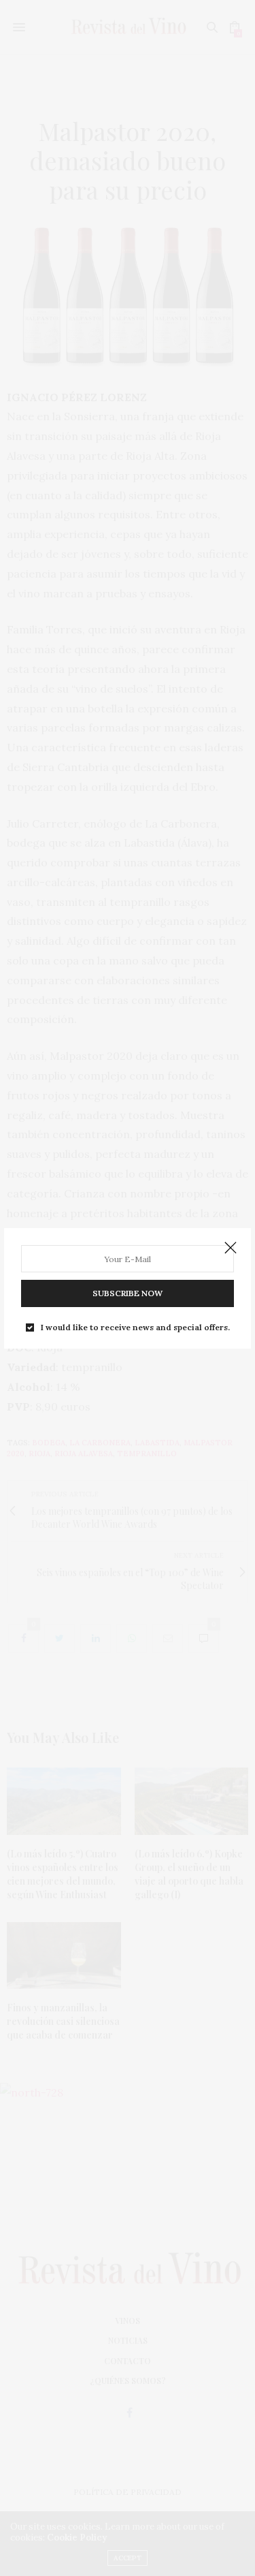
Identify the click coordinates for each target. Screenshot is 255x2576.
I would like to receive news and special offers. (135, 1328)
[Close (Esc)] (231, 1248)
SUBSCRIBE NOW (128, 1293)
